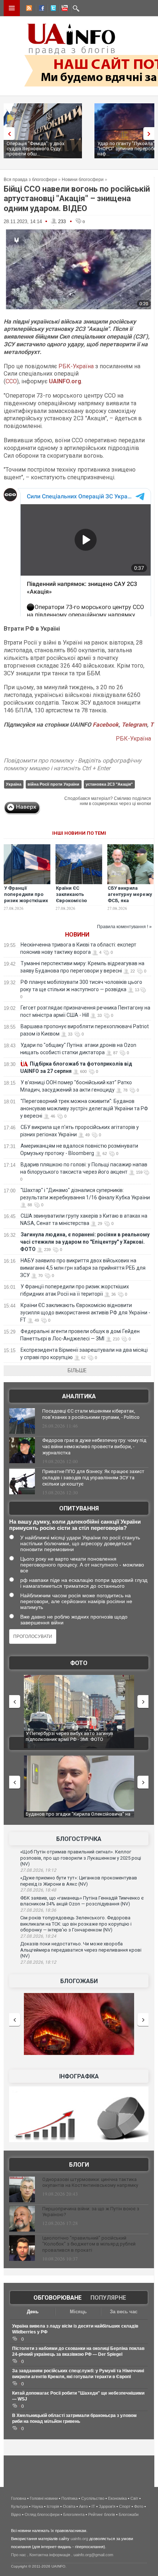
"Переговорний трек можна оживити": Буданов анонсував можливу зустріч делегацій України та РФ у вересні (84, 1108)
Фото (79, 1663)
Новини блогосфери (83, 180)
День (33, 2312)
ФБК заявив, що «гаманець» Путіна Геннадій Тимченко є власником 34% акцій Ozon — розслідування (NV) (82, 1901)
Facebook (106, 725)
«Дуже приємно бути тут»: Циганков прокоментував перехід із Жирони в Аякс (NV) (79, 1881)
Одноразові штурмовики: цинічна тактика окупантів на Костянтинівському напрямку (90, 2182)
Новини (77, 935)
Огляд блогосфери (42, 2514)
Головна (19, 2498)
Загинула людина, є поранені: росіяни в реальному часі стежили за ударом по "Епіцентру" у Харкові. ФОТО (85, 1242)
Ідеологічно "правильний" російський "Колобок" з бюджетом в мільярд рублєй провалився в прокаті (89, 2244)
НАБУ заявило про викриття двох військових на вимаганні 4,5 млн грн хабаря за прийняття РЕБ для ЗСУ (83, 1268)
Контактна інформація (50, 2555)
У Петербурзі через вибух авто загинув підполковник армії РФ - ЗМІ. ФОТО (69, 1736)
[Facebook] (40, 9)
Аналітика (79, 1396)
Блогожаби (79, 1981)
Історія (53, 2506)
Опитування (79, 1508)
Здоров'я (107, 2506)
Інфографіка (79, 2076)
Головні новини (44, 2498)
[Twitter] (52, 9)
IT (93, 2506)
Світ (134, 2498)
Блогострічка (79, 1839)
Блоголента (74, 2514)
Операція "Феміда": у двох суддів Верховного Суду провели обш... (35, 149)
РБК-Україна (76, 366)
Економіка (117, 2498)
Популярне (108, 2298)
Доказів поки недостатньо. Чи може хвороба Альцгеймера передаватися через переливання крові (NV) (81, 1950)
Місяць (78, 2312)
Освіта (69, 2506)
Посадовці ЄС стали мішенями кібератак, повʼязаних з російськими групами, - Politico (91, 1414)
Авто (83, 2506)
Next (151, 134)
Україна (14, 784)
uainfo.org (79, 2539)
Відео (16, 2514)
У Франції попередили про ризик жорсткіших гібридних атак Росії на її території (26, 901)
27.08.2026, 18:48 (38, 1890)
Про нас (19, 2555)
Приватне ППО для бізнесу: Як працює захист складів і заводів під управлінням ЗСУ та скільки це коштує (93, 1478)
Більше (77, 1370)
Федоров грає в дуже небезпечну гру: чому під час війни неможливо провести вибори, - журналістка (94, 1446)
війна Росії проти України (53, 784)
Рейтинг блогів (102, 2514)
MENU (12, 8)
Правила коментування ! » (124, 927)
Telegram (134, 725)
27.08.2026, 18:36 (38, 1910)
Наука (37, 2506)
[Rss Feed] (28, 9)
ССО (11, 381)
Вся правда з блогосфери (30, 180)
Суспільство (93, 2498)
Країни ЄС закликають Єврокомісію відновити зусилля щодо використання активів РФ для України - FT (85, 1313)
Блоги (79, 2165)
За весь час (124, 2312)
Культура (19, 2506)
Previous (7, 134)
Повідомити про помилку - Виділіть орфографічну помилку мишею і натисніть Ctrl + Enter (73, 764)
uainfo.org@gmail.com (93, 2555)
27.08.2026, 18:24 (38, 1936)
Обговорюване (58, 2298)
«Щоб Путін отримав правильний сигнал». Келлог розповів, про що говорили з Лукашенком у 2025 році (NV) (81, 1858)
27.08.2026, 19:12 (38, 1870)
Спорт (125, 2506)
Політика (69, 2498)
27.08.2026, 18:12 (38, 1962)
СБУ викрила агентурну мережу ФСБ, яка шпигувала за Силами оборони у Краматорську (130, 904)
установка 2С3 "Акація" (109, 784)
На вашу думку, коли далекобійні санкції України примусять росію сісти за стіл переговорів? (75, 1525)
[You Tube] (64, 9)
